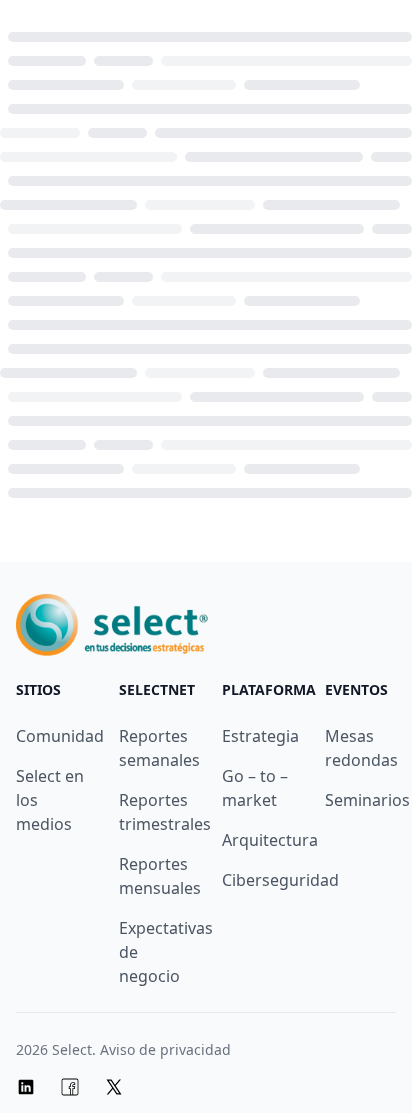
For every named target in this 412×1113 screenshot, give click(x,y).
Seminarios (367, 800)
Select (72, 1049)
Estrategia (260, 736)
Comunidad (60, 736)
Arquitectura (270, 840)
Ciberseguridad (280, 880)
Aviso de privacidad (165, 1049)
